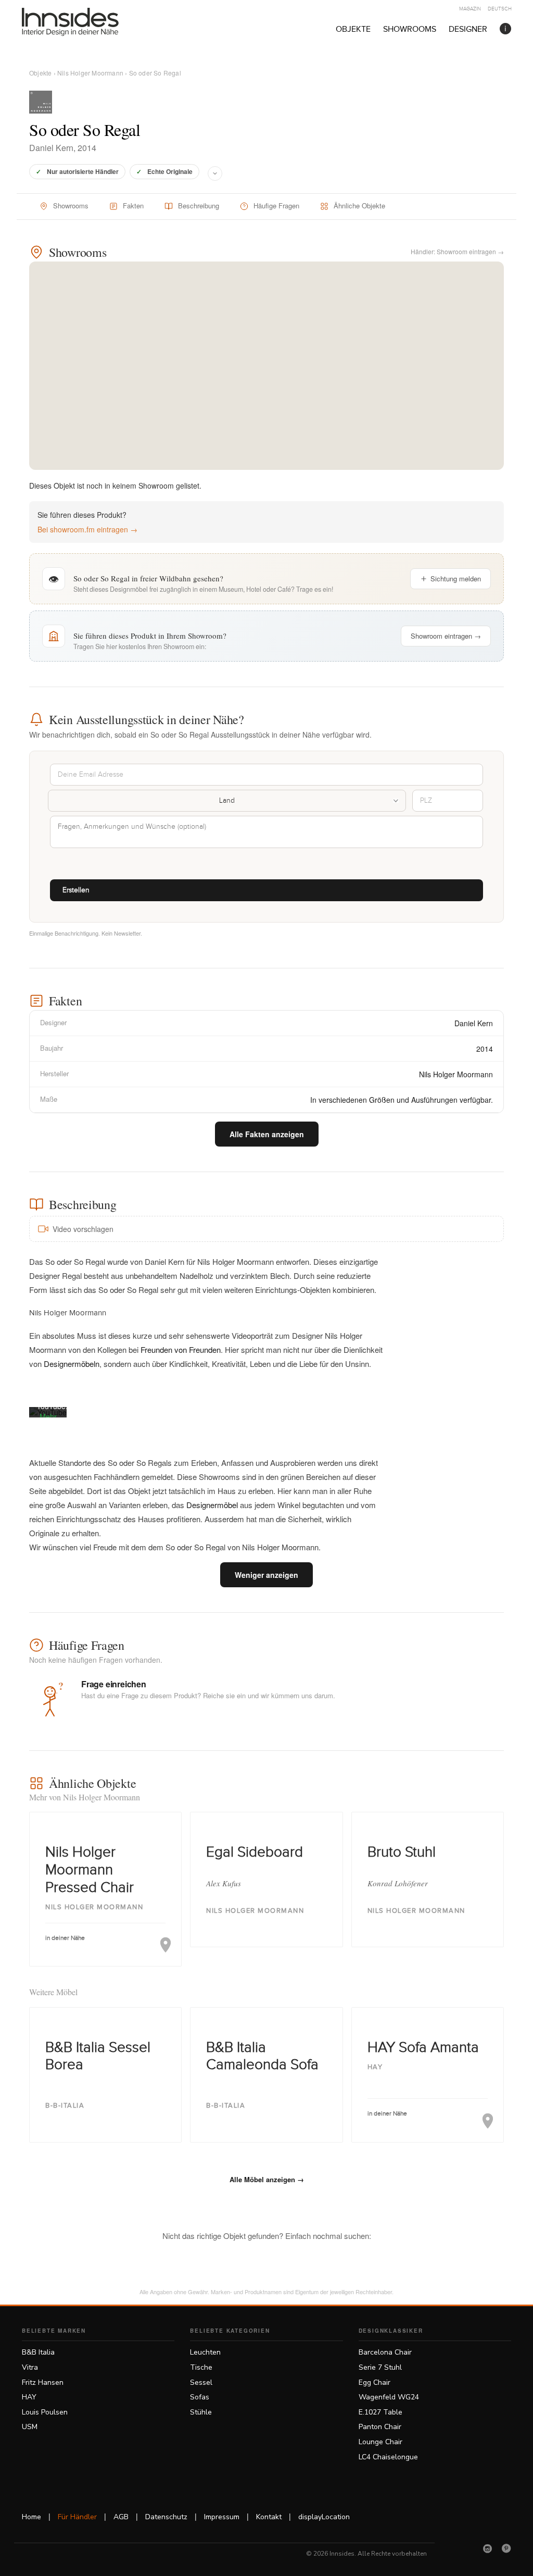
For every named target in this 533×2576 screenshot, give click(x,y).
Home (31, 2517)
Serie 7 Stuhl (380, 2367)
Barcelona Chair (385, 2352)
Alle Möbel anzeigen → (267, 2179)
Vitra (30, 2367)
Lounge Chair (380, 2442)
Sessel (201, 2382)
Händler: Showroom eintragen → (457, 251)
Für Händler (77, 2517)
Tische (201, 2367)
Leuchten (205, 2352)
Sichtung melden (456, 578)
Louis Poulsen (45, 2412)
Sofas (200, 2397)
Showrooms (410, 29)
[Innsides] (87, 22)
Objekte (353, 29)
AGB (121, 2517)
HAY (29, 2397)
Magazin (470, 9)
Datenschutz (166, 2517)
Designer (468, 29)
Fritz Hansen (43, 2382)
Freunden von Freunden (181, 1349)
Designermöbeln (72, 1364)
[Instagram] (488, 2548)
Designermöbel (212, 1505)
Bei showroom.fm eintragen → (87, 529)
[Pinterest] (506, 2548)
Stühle (201, 2412)
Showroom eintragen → (446, 636)
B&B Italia (38, 2352)
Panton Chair (380, 2427)
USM (30, 2427)
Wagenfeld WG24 (389, 2397)
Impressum (222, 2517)
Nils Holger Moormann (90, 73)
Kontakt (269, 2517)
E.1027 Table (380, 2412)
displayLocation (324, 2517)
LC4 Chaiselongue (388, 2457)
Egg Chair (375, 2382)
